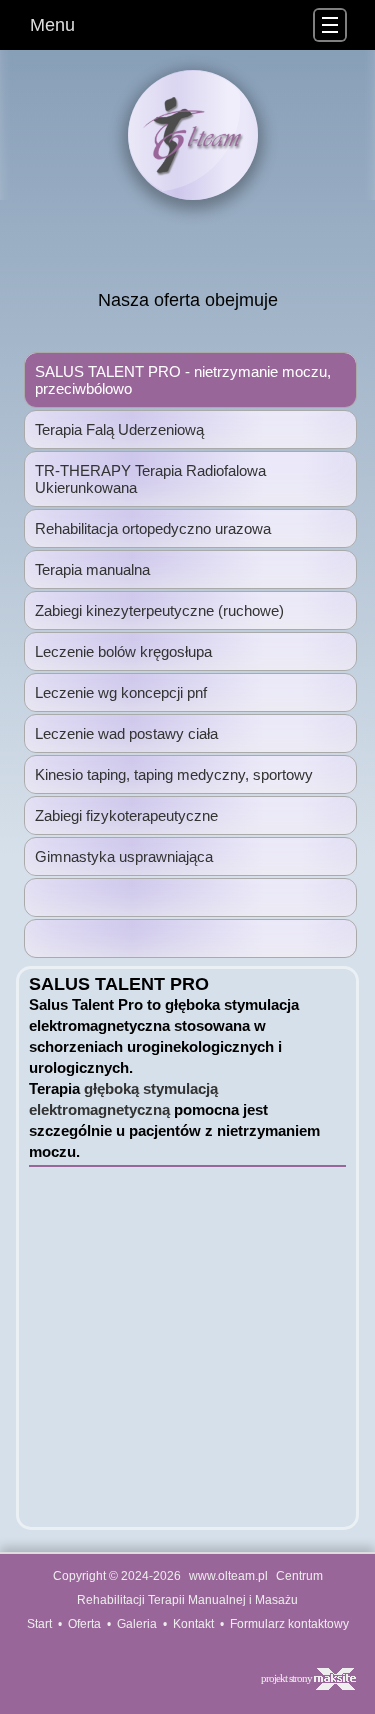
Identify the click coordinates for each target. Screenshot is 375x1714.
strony (301, 1678)
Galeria (137, 1624)
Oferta (84, 1624)
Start (39, 1624)
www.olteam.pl (228, 1576)
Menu (52, 25)
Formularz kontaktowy (289, 1624)
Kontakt (193, 1624)
